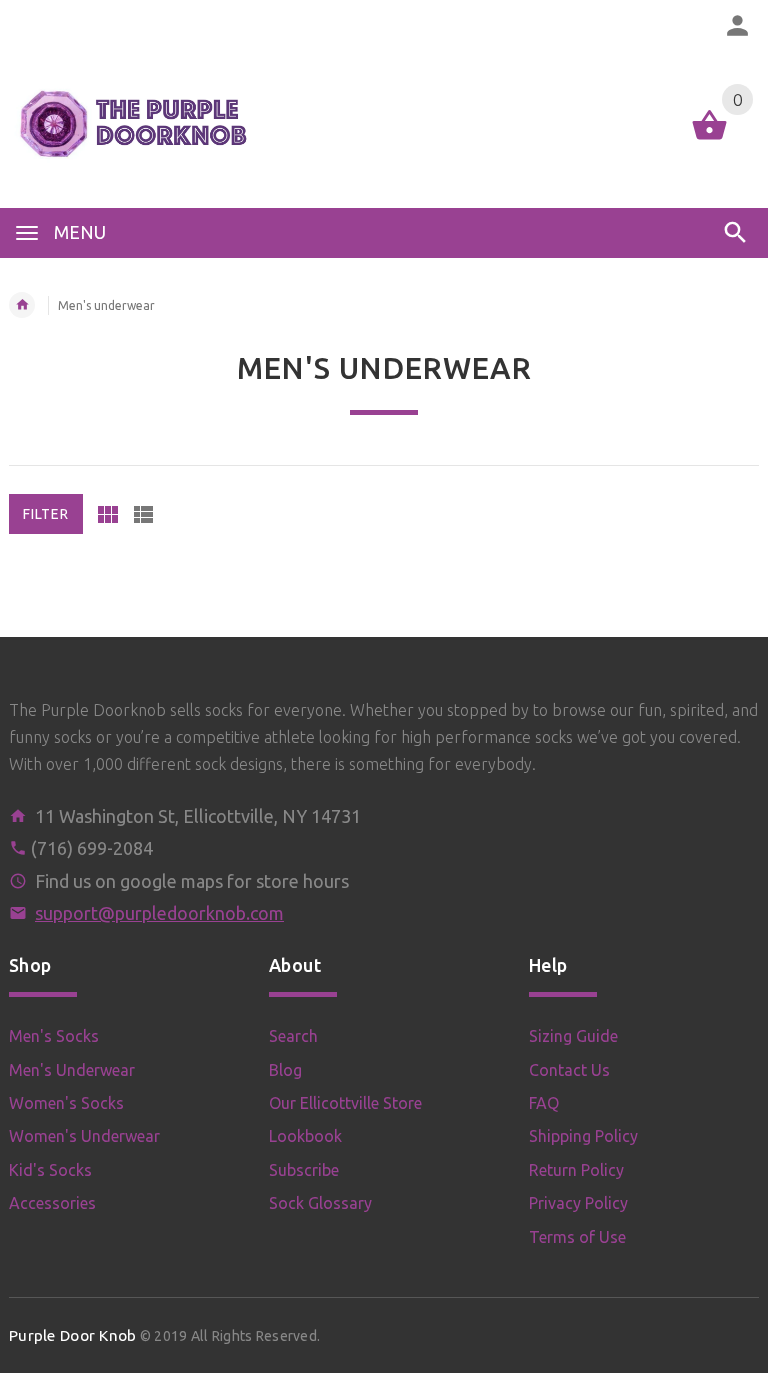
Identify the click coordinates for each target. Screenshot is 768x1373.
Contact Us (569, 1070)
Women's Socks (66, 1103)
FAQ (544, 1103)
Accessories (52, 1203)
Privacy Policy (578, 1203)
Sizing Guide (573, 1036)
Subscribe (304, 1170)
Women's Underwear (84, 1136)
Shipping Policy (583, 1136)
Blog (285, 1070)
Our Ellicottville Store (345, 1103)
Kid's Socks (50, 1170)
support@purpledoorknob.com (159, 913)
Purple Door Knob (72, 1335)
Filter (46, 514)
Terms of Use (577, 1237)
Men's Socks (54, 1036)
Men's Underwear (72, 1070)
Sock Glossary (320, 1203)
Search (293, 1036)
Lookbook (305, 1136)
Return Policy (576, 1170)
